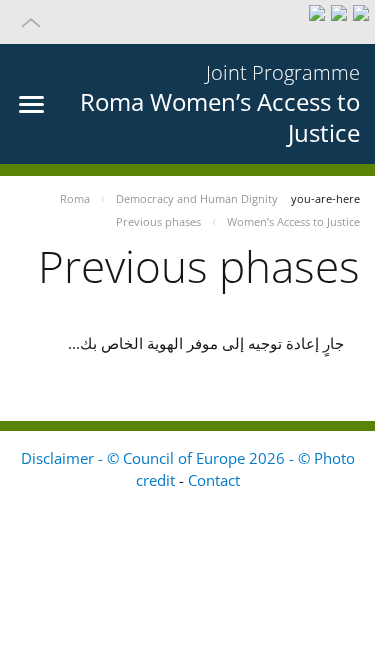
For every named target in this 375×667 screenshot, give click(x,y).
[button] (187, 22)
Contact (214, 480)
